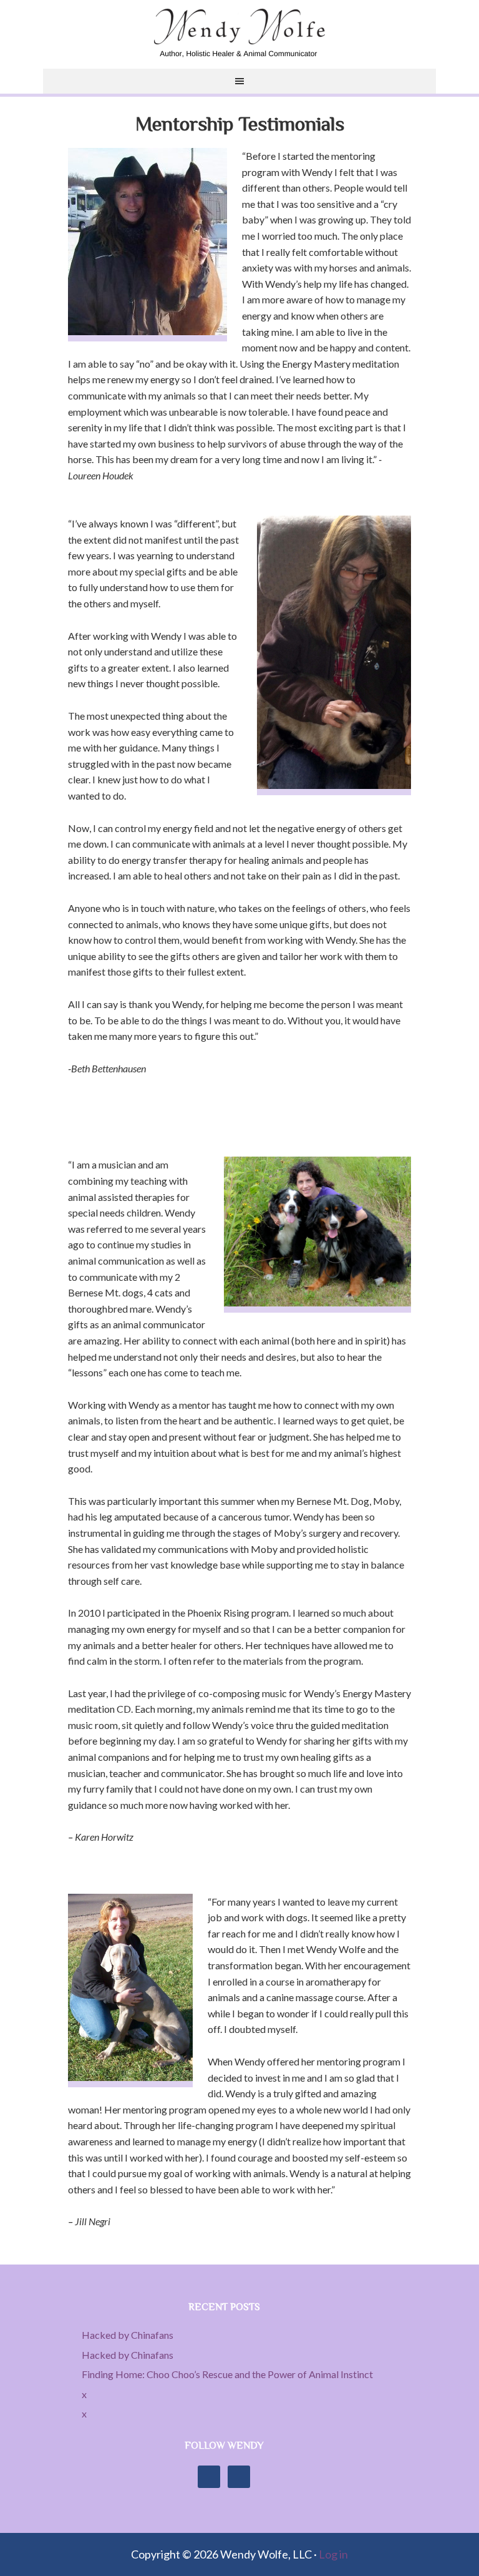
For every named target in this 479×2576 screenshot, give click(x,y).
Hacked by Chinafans (128, 2335)
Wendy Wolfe (239, 34)
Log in (333, 2554)
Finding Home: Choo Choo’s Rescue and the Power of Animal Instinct (227, 2374)
